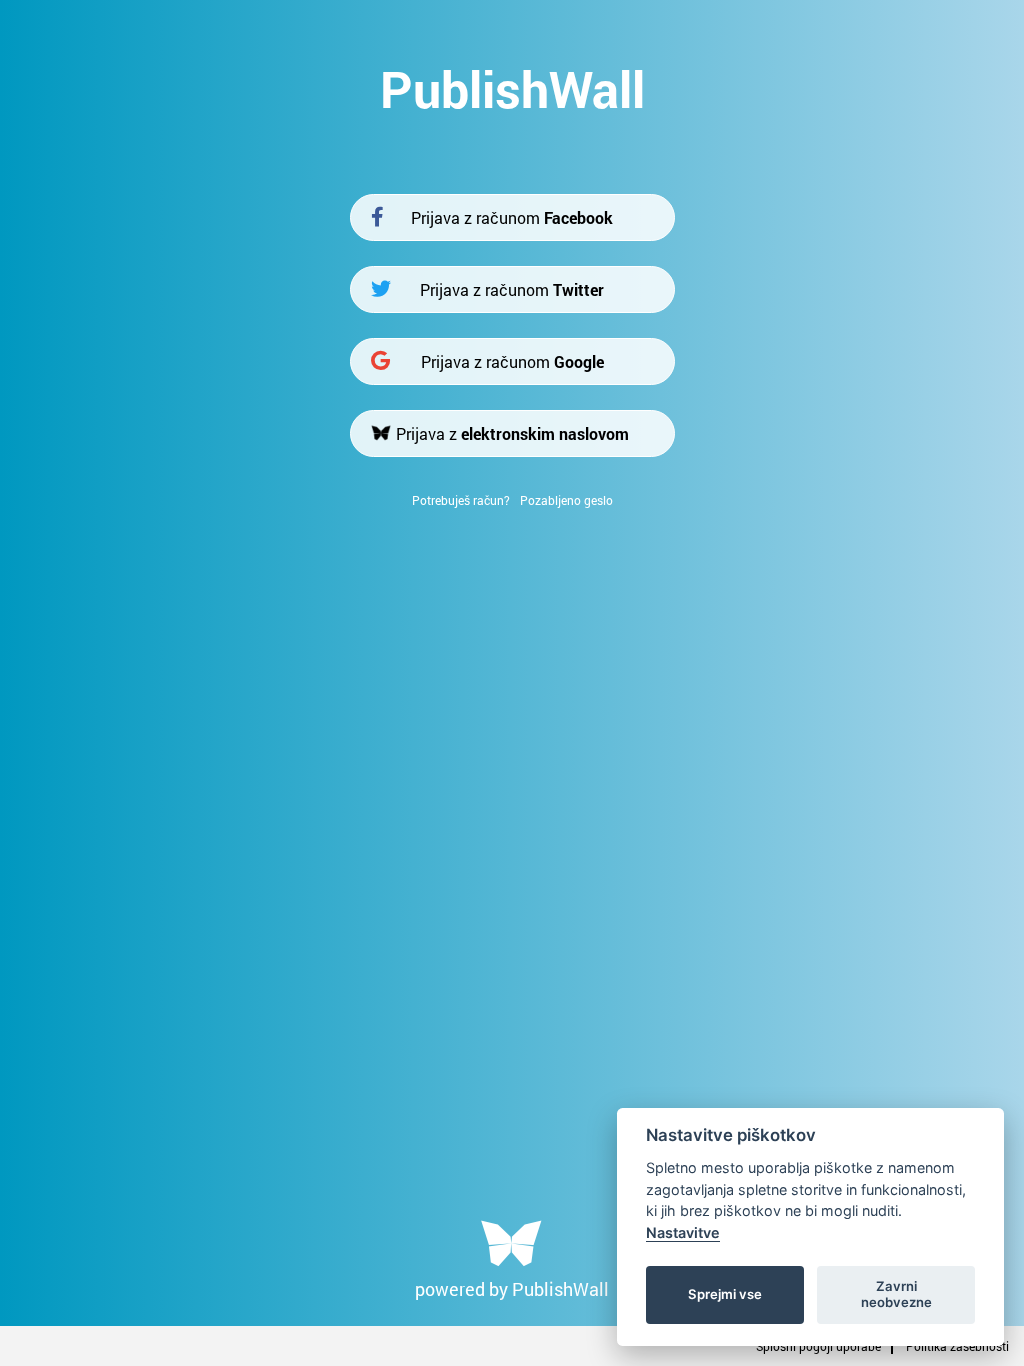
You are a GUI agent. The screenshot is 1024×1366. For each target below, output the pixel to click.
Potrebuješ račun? (461, 500)
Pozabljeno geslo (566, 500)
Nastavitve (683, 1232)
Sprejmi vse (725, 1294)
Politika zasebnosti (957, 1346)
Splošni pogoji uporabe (818, 1346)
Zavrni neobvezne (896, 1294)
